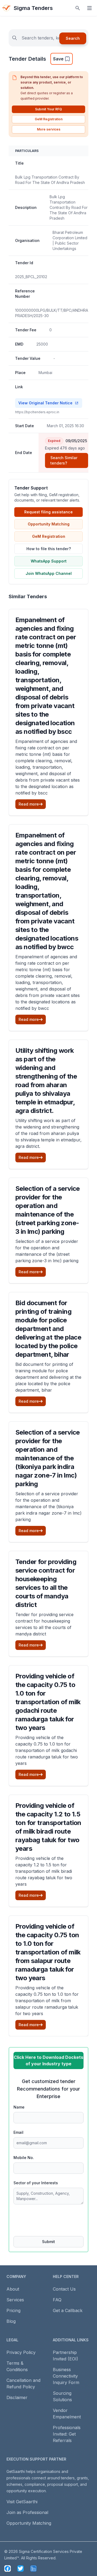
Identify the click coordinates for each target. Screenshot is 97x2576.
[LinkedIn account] (33, 2568)
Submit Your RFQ (48, 109)
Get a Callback (68, 2310)
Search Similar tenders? (64, 460)
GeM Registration (49, 119)
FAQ (57, 2300)
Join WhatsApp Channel (49, 573)
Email (18, 2132)
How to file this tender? (49, 549)
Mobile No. (24, 2158)
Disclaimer (17, 2397)
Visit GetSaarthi (22, 2502)
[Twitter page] (20, 2568)
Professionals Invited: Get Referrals (67, 2434)
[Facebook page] (8, 2568)
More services (49, 129)
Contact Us (64, 2289)
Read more (29, 804)
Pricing (13, 2310)
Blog (11, 2321)
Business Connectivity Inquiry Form (66, 2376)
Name (19, 2107)
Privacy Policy (21, 2352)
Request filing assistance (48, 512)
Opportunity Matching (49, 524)
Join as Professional (27, 2512)
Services (15, 2300)
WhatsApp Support (49, 561)
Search (73, 38)
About (13, 2289)
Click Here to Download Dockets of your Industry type (48, 2060)
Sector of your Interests (36, 2183)
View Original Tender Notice (45, 403)
